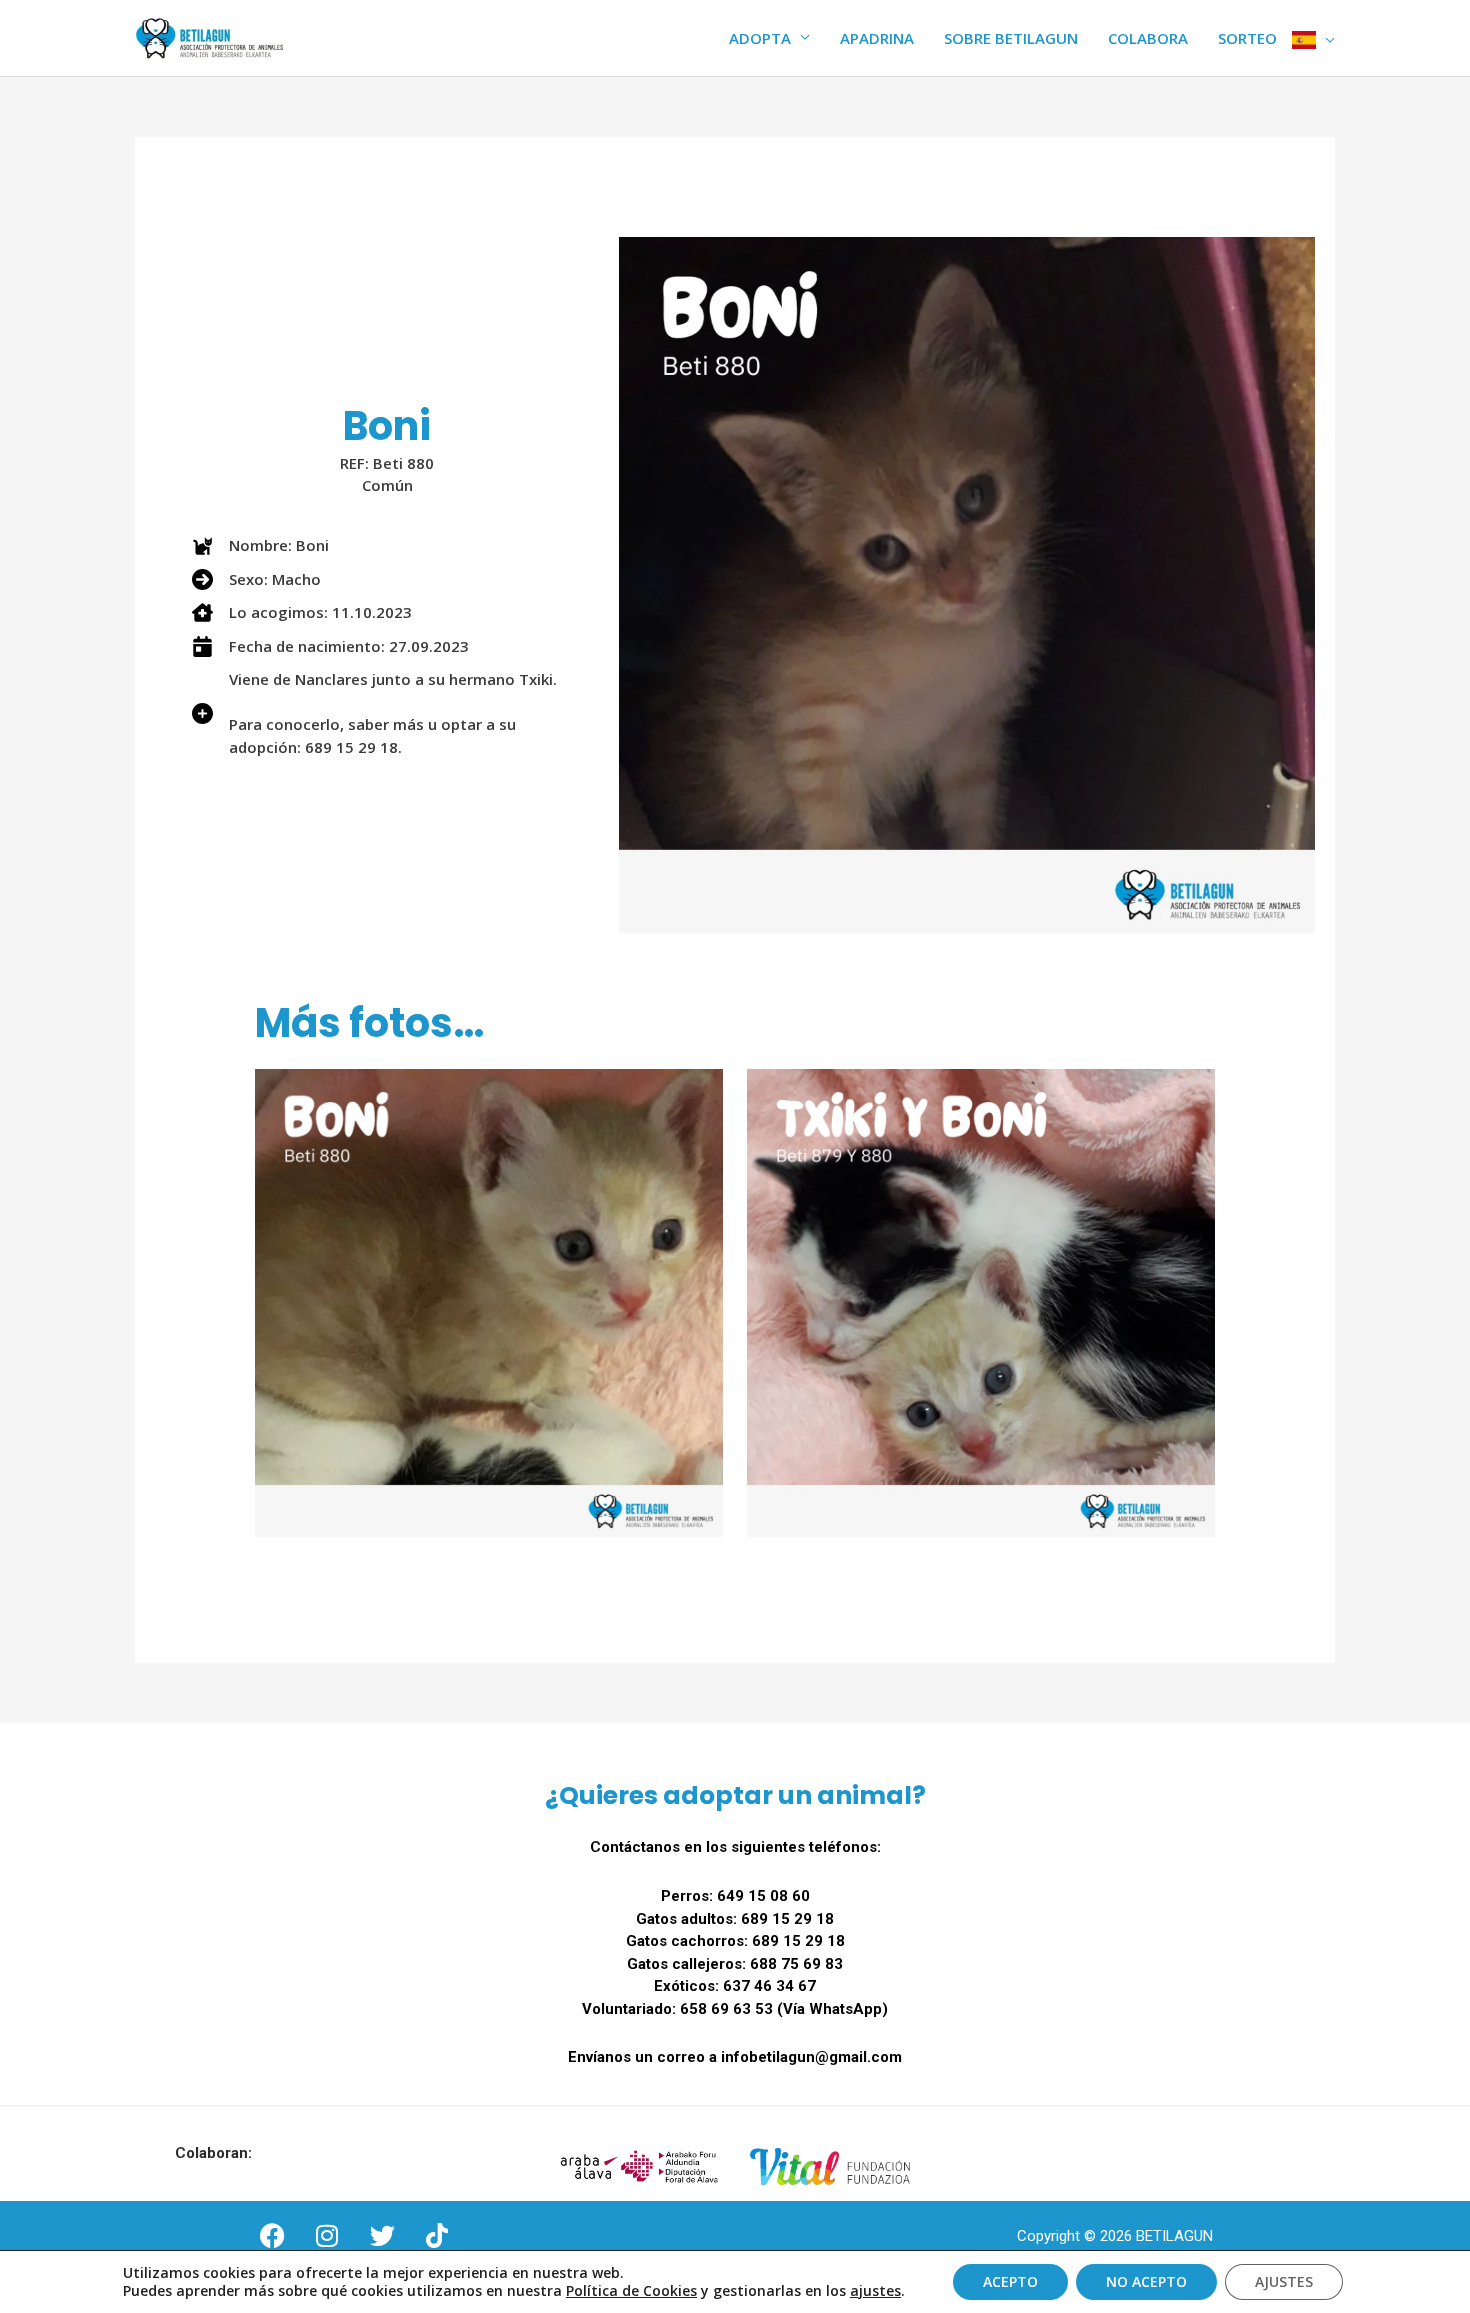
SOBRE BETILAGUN (1011, 38)
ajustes (875, 2291)
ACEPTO (1010, 2281)
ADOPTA (760, 38)
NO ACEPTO (1146, 2281)
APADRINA (877, 38)
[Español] (1313, 38)
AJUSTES (1284, 2281)
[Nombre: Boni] (260, 545)
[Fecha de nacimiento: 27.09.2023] (330, 646)
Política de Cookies (631, 2290)
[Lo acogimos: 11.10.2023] (302, 612)
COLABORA (1148, 38)
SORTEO (1247, 38)
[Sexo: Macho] (256, 579)
